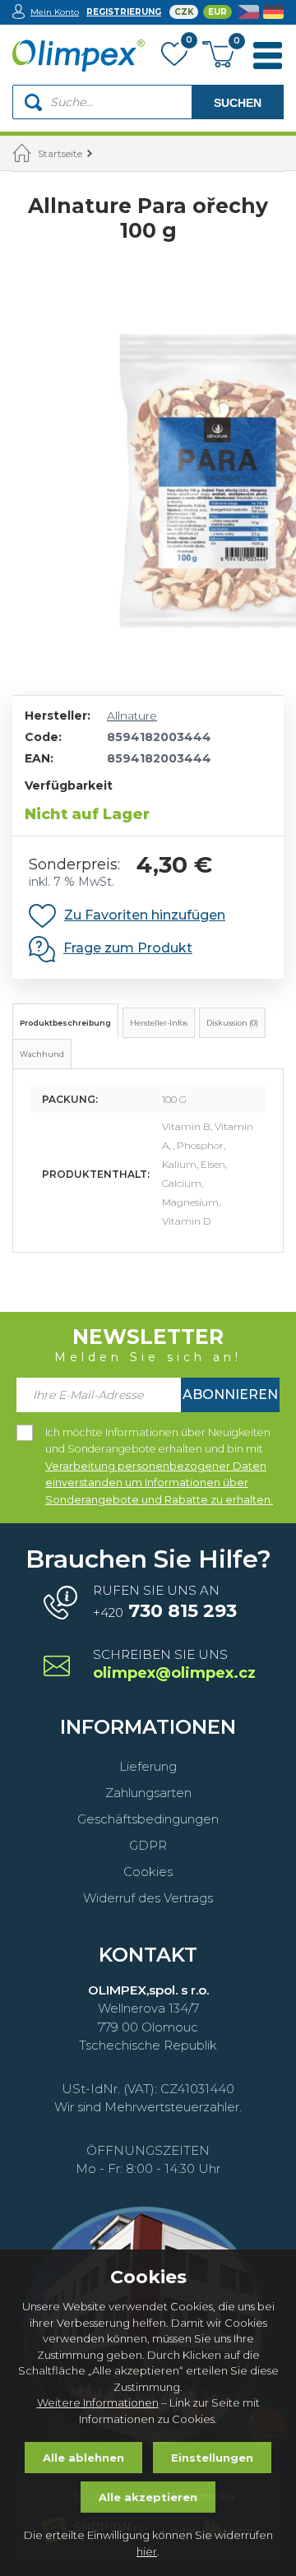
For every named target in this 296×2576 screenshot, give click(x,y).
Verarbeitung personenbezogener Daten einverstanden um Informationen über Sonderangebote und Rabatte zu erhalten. (159, 1483)
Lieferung (148, 1766)
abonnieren (230, 1395)
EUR (217, 12)
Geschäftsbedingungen (148, 1819)
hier (147, 2551)
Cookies (148, 1872)
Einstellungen (212, 2458)
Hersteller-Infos (159, 1023)
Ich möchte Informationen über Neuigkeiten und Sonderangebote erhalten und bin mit (159, 1434)
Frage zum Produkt (128, 948)
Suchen (238, 103)
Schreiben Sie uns (173, 1665)
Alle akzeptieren (148, 2497)
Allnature (132, 716)
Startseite (60, 153)
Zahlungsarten (148, 1793)
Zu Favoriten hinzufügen (145, 915)
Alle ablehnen (83, 2458)
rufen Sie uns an (165, 1602)
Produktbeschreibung (65, 1023)
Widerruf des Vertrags (148, 1898)
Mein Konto (55, 12)
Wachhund (42, 1054)
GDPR (148, 1845)
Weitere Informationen (98, 2402)
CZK (184, 12)
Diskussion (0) (232, 1023)
